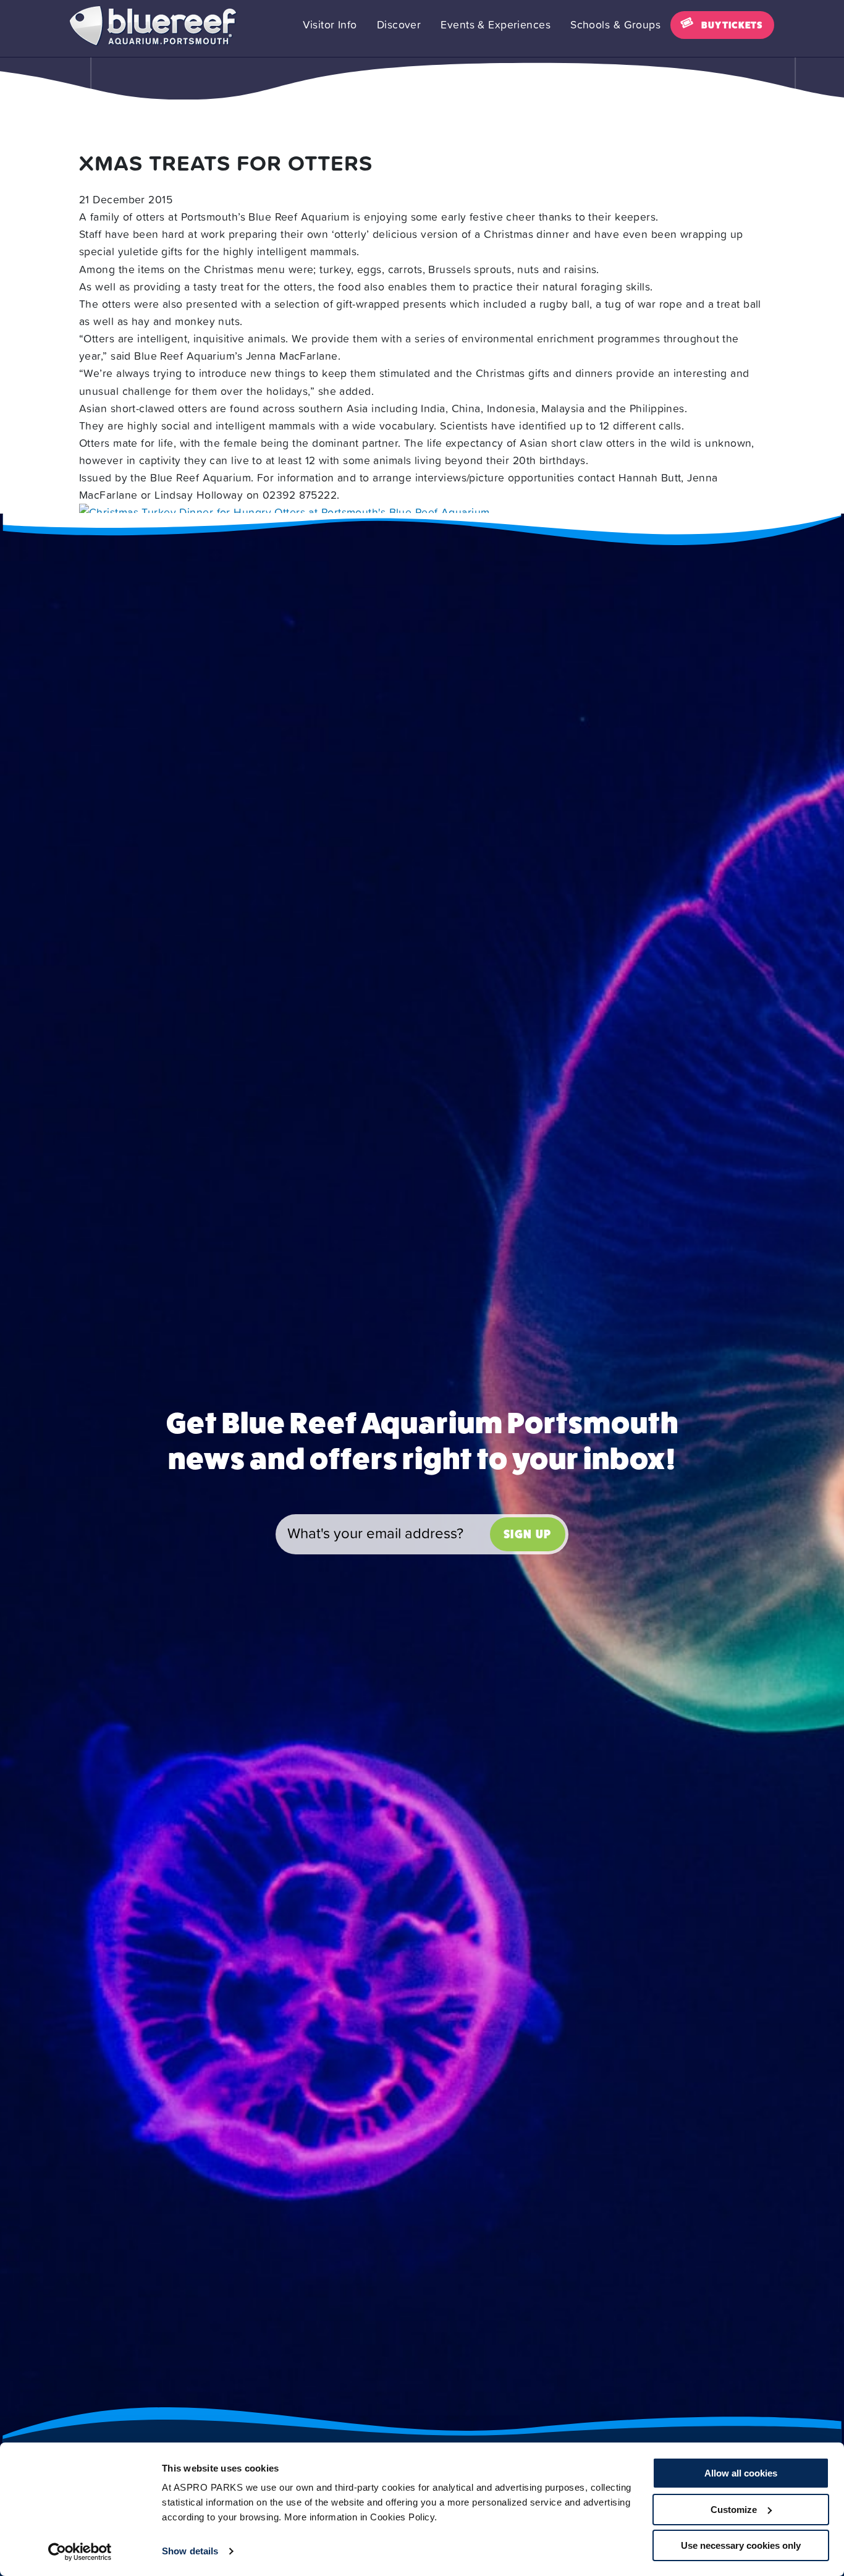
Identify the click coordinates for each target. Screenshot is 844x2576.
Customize (734, 2510)
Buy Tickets (732, 25)
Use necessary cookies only (741, 2545)
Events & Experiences (496, 25)
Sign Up (528, 1534)
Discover (399, 25)
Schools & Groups (615, 25)
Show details (190, 2551)
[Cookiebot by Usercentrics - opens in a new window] (80, 2552)
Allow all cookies (741, 2473)
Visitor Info (330, 25)
